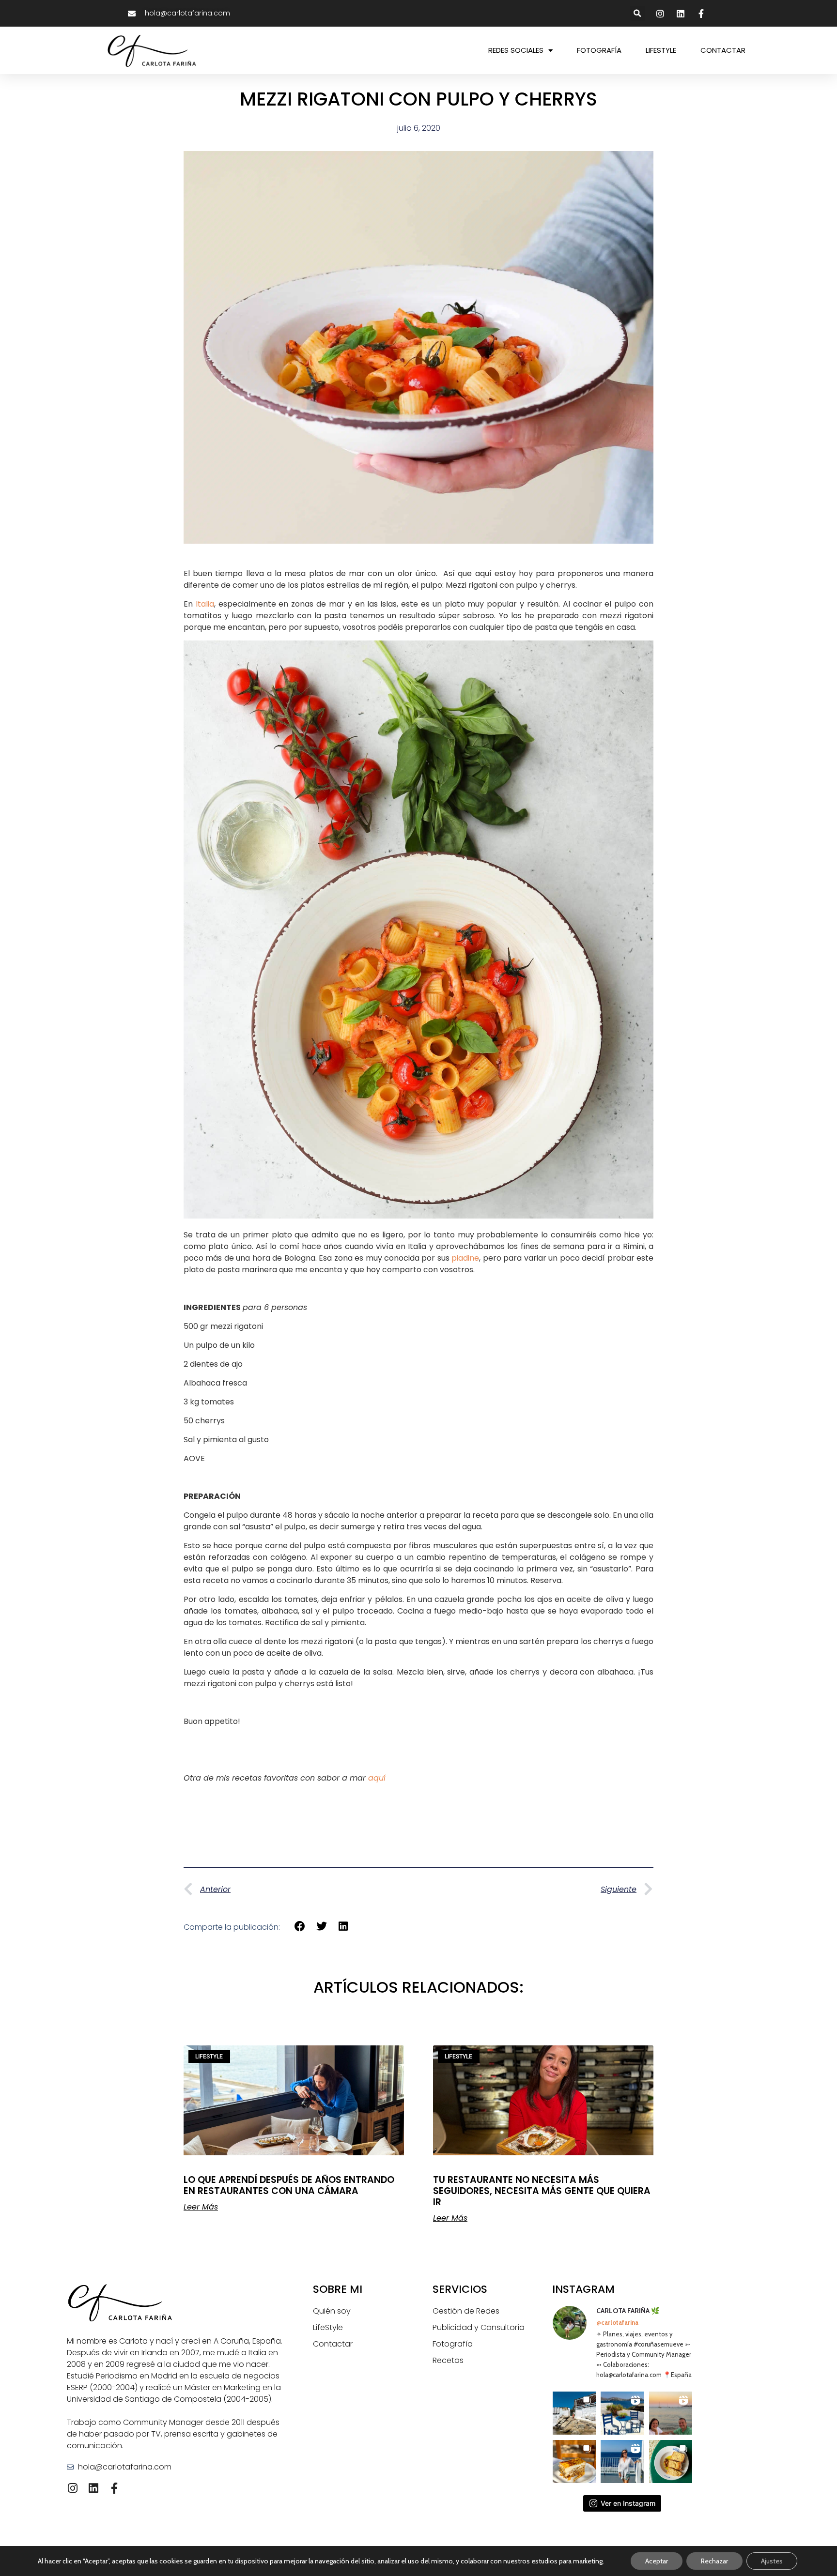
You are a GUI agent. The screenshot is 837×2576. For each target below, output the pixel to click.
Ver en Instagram (628, 2503)
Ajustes (772, 2561)
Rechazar (714, 2561)
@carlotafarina (617, 2322)
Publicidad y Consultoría (479, 2327)
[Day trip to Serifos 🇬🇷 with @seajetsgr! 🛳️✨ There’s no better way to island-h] (622, 2462)
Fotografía (453, 2344)
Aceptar (657, 2561)
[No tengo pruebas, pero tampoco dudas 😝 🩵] (671, 2413)
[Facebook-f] (114, 2488)
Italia (205, 604)
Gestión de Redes (466, 2311)
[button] (638, 13)
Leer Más (201, 2207)
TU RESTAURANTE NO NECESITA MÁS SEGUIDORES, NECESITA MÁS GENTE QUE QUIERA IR (542, 2191)
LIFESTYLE (661, 50)
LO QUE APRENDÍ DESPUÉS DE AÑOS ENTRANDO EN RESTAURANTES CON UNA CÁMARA (289, 2185)
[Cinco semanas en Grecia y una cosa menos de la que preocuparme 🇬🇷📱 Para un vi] (622, 2413)
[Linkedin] (93, 2488)
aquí (377, 1778)
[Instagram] (72, 2488)
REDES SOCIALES (516, 50)
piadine (465, 1258)
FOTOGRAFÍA (599, 50)
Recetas (448, 2360)
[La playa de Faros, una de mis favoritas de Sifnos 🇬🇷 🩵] (574, 2413)
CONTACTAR (723, 50)
